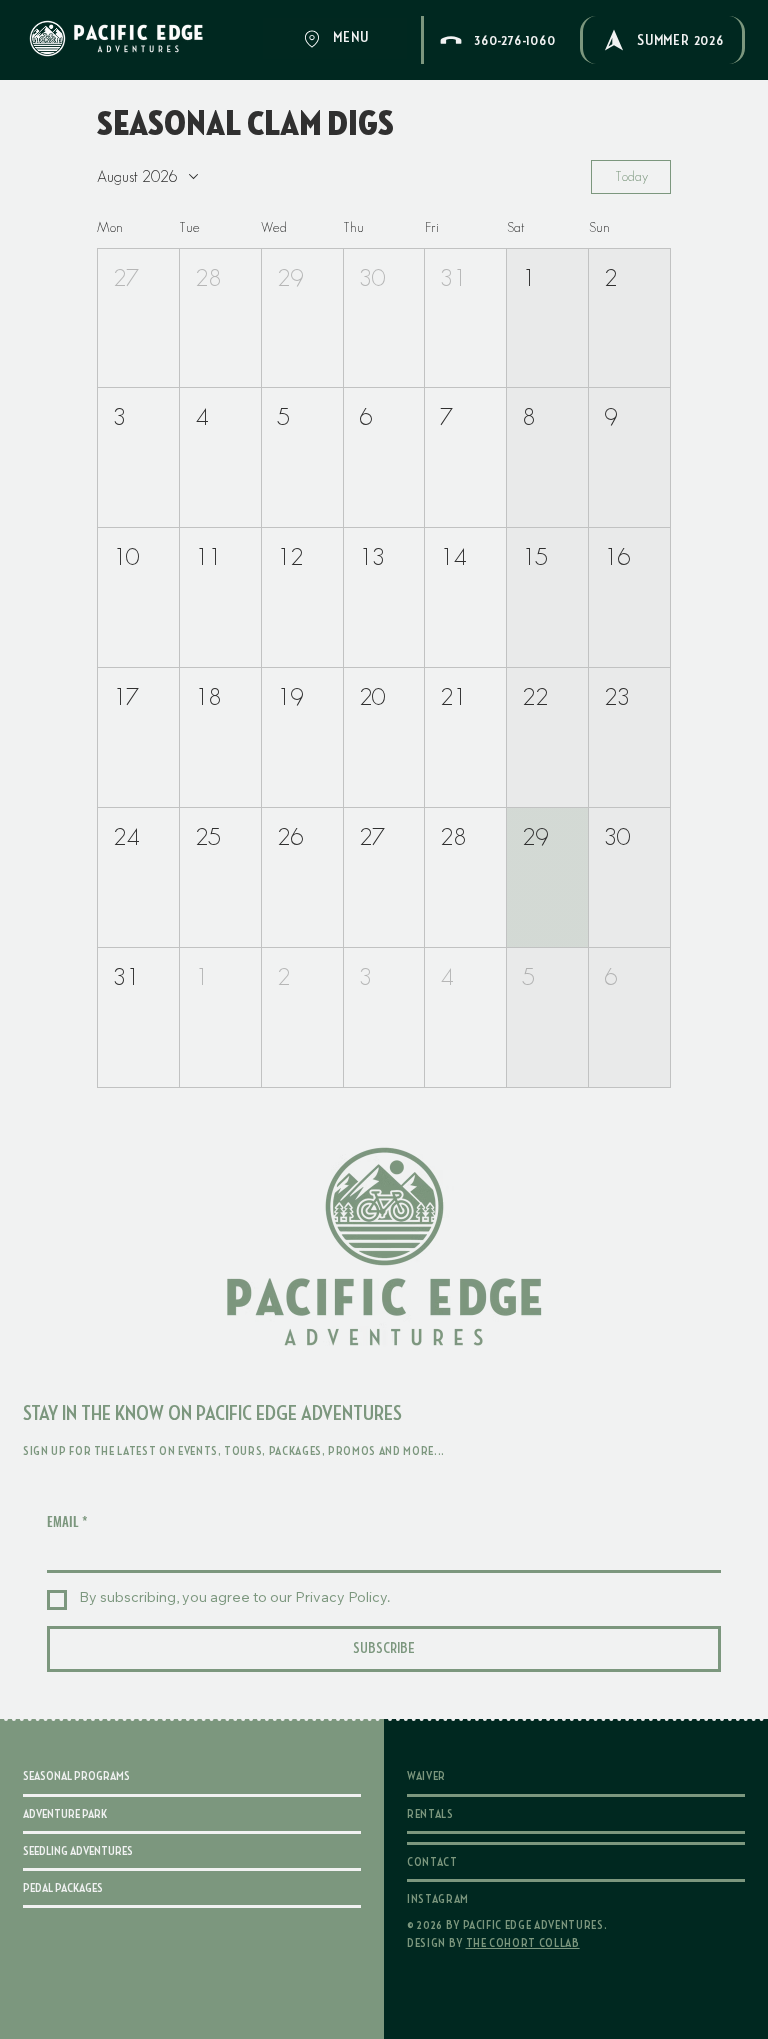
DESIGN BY (493, 1943)
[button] (138, 318)
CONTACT (432, 1862)
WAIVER (426, 1776)
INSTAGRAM (438, 1899)
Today (631, 176)
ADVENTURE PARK (65, 1814)
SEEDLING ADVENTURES (78, 1851)
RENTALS (430, 1814)
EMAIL (67, 1521)
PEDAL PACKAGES (63, 1888)
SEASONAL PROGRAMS (76, 1776)
